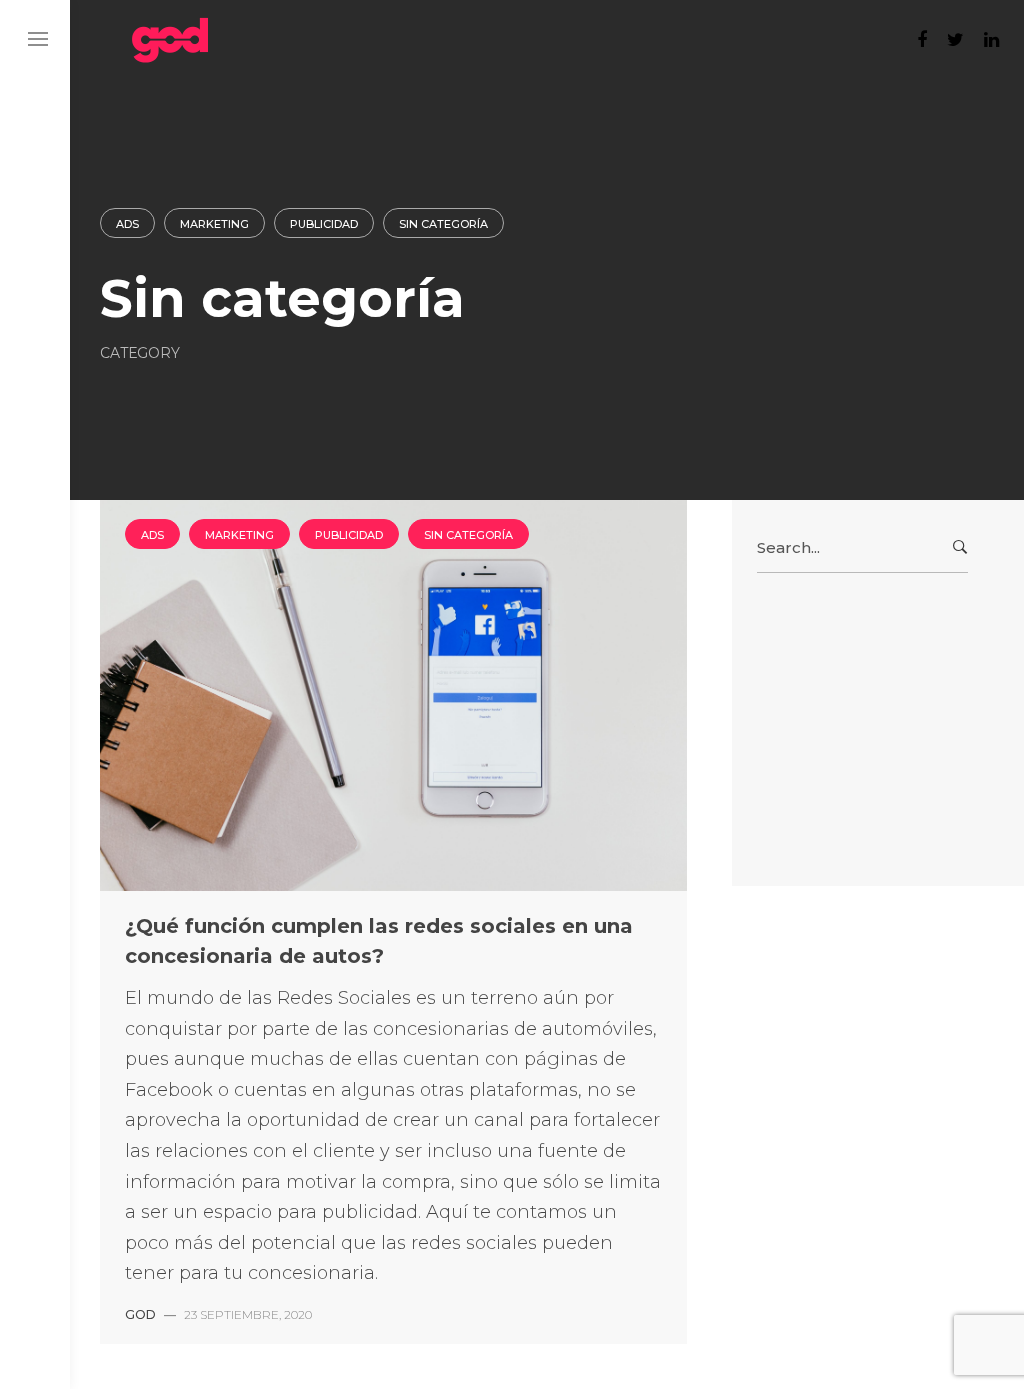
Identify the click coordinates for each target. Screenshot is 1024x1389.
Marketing (214, 224)
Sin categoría (443, 224)
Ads (127, 224)
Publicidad (324, 224)
